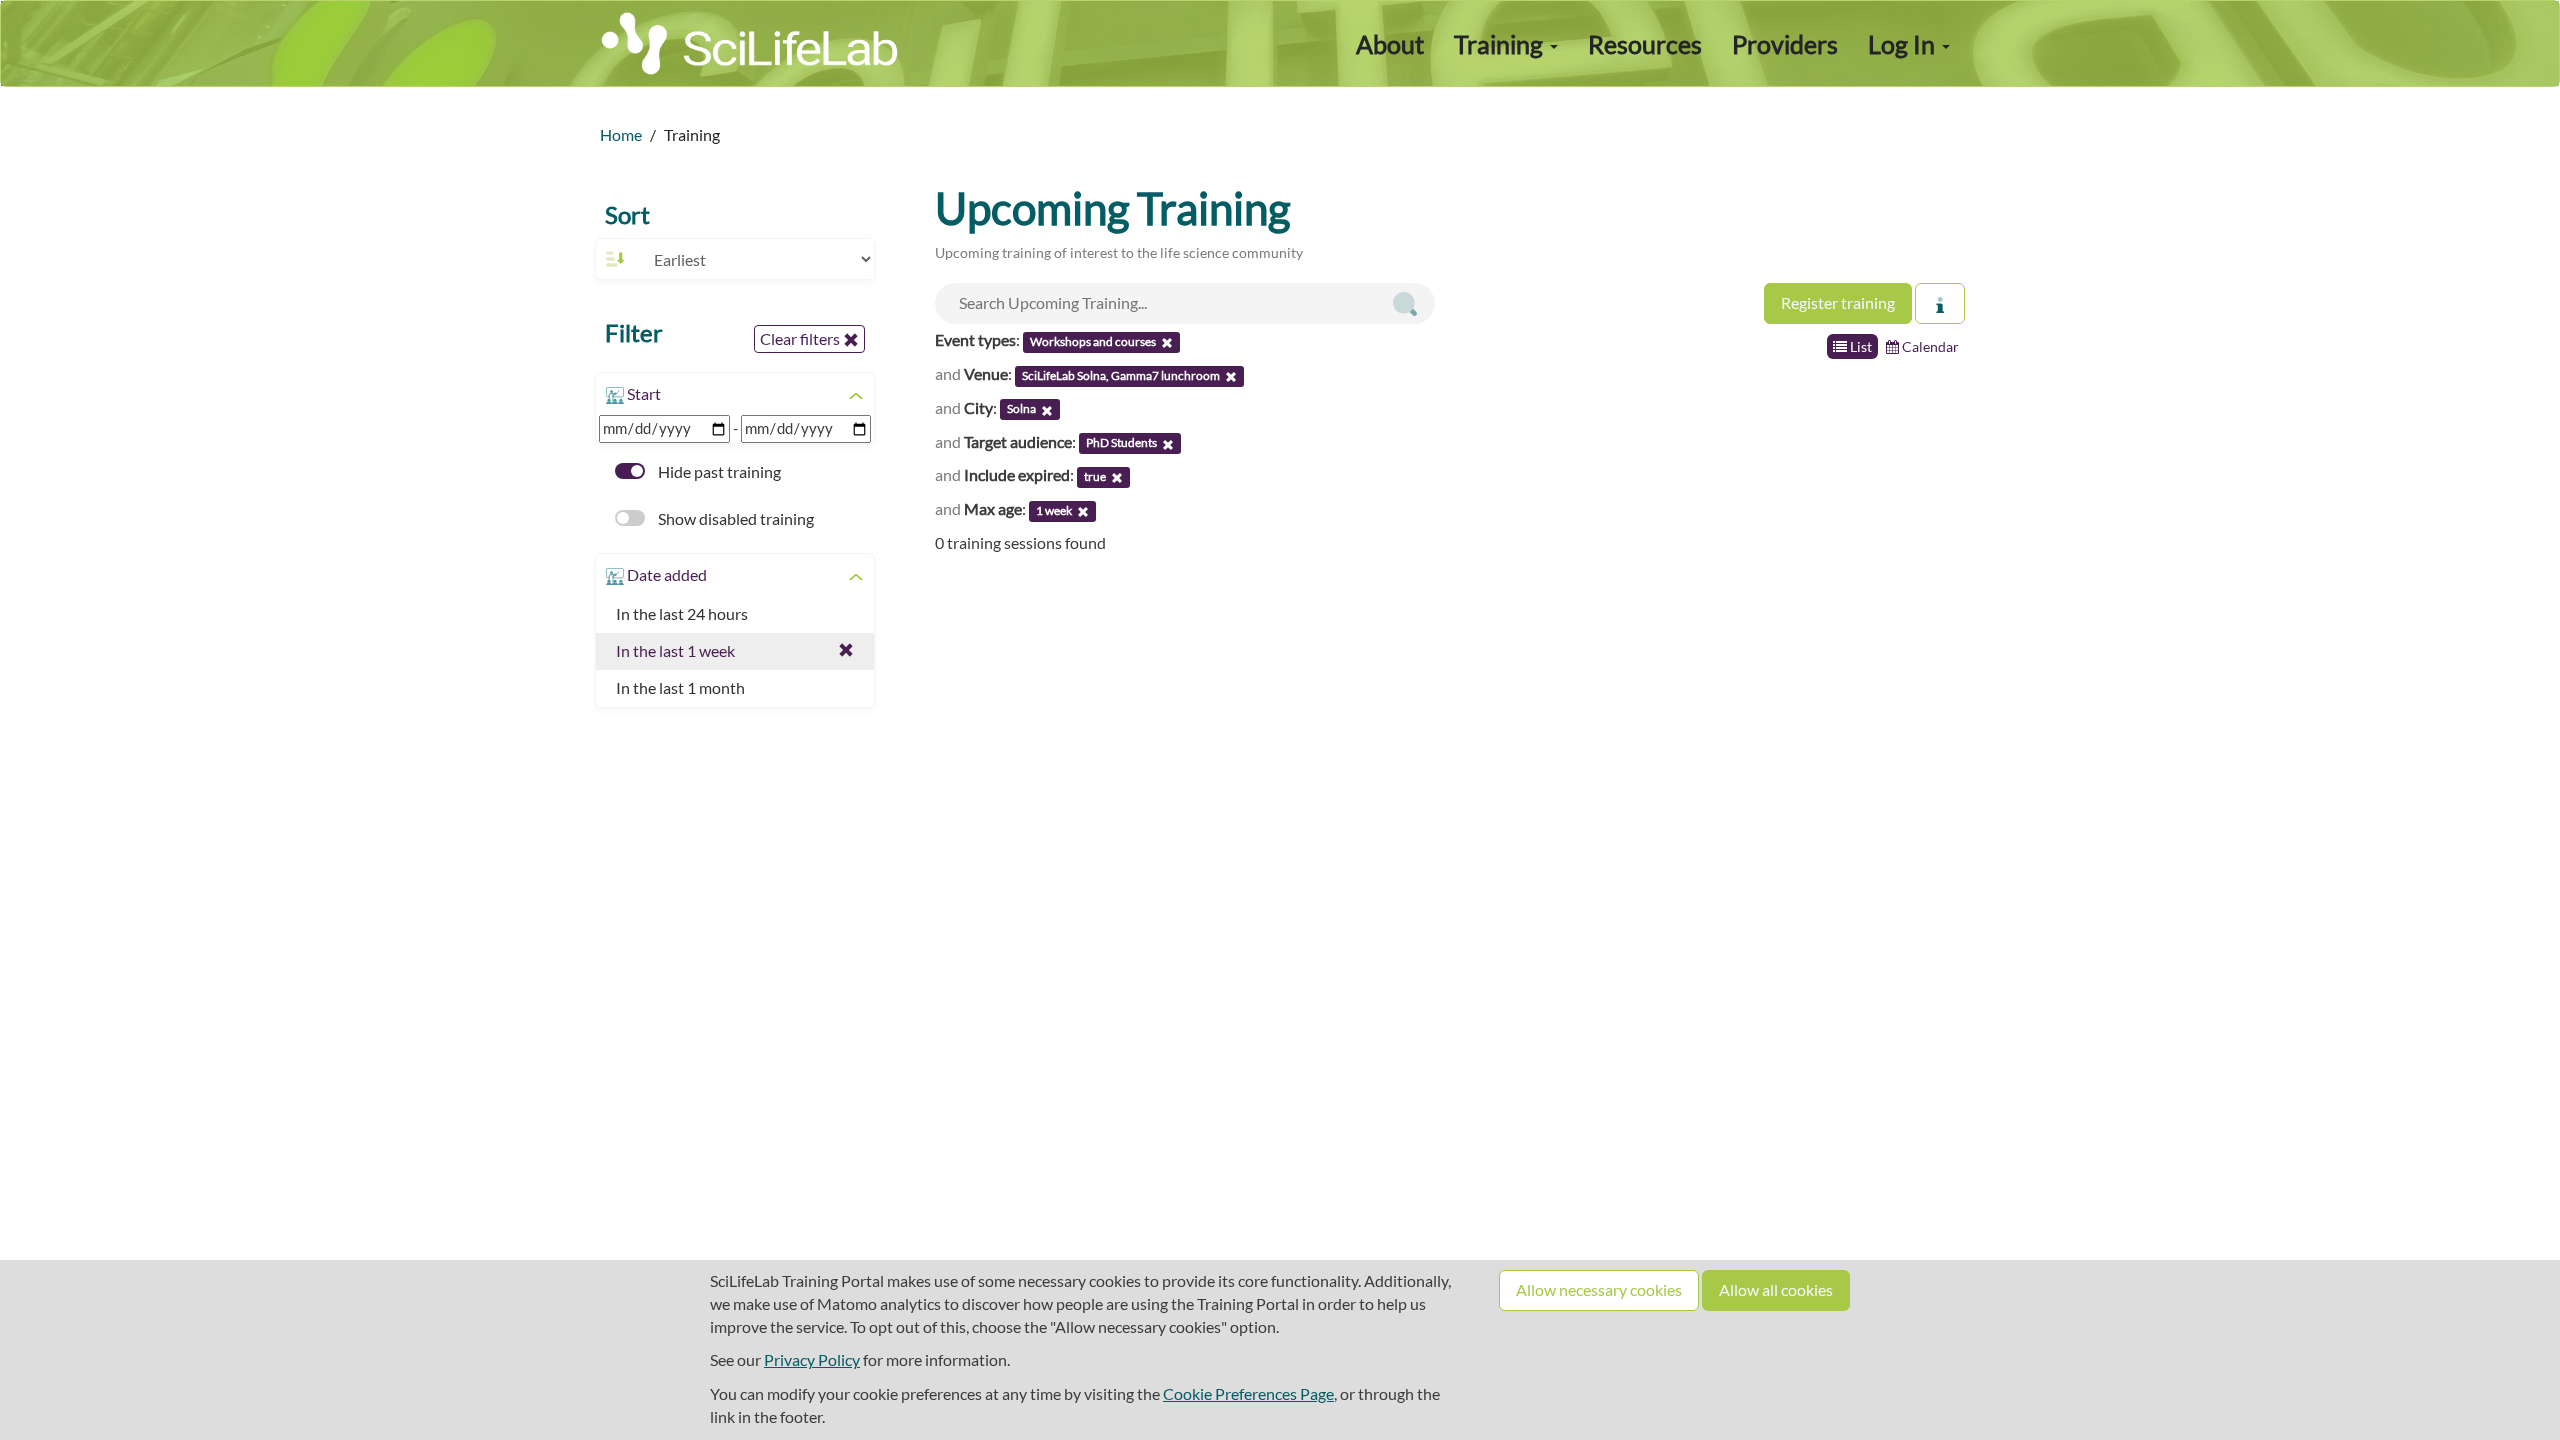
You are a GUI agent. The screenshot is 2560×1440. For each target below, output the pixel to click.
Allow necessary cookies (1599, 1289)
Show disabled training (734, 518)
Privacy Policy (812, 1359)
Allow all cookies (1776, 1289)
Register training (1838, 302)
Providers (1785, 44)
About (1390, 44)
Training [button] (1501, 44)
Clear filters (801, 338)
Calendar (1929, 346)
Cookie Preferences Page (1248, 1393)
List (1859, 346)
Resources (1645, 44)
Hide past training (718, 471)
